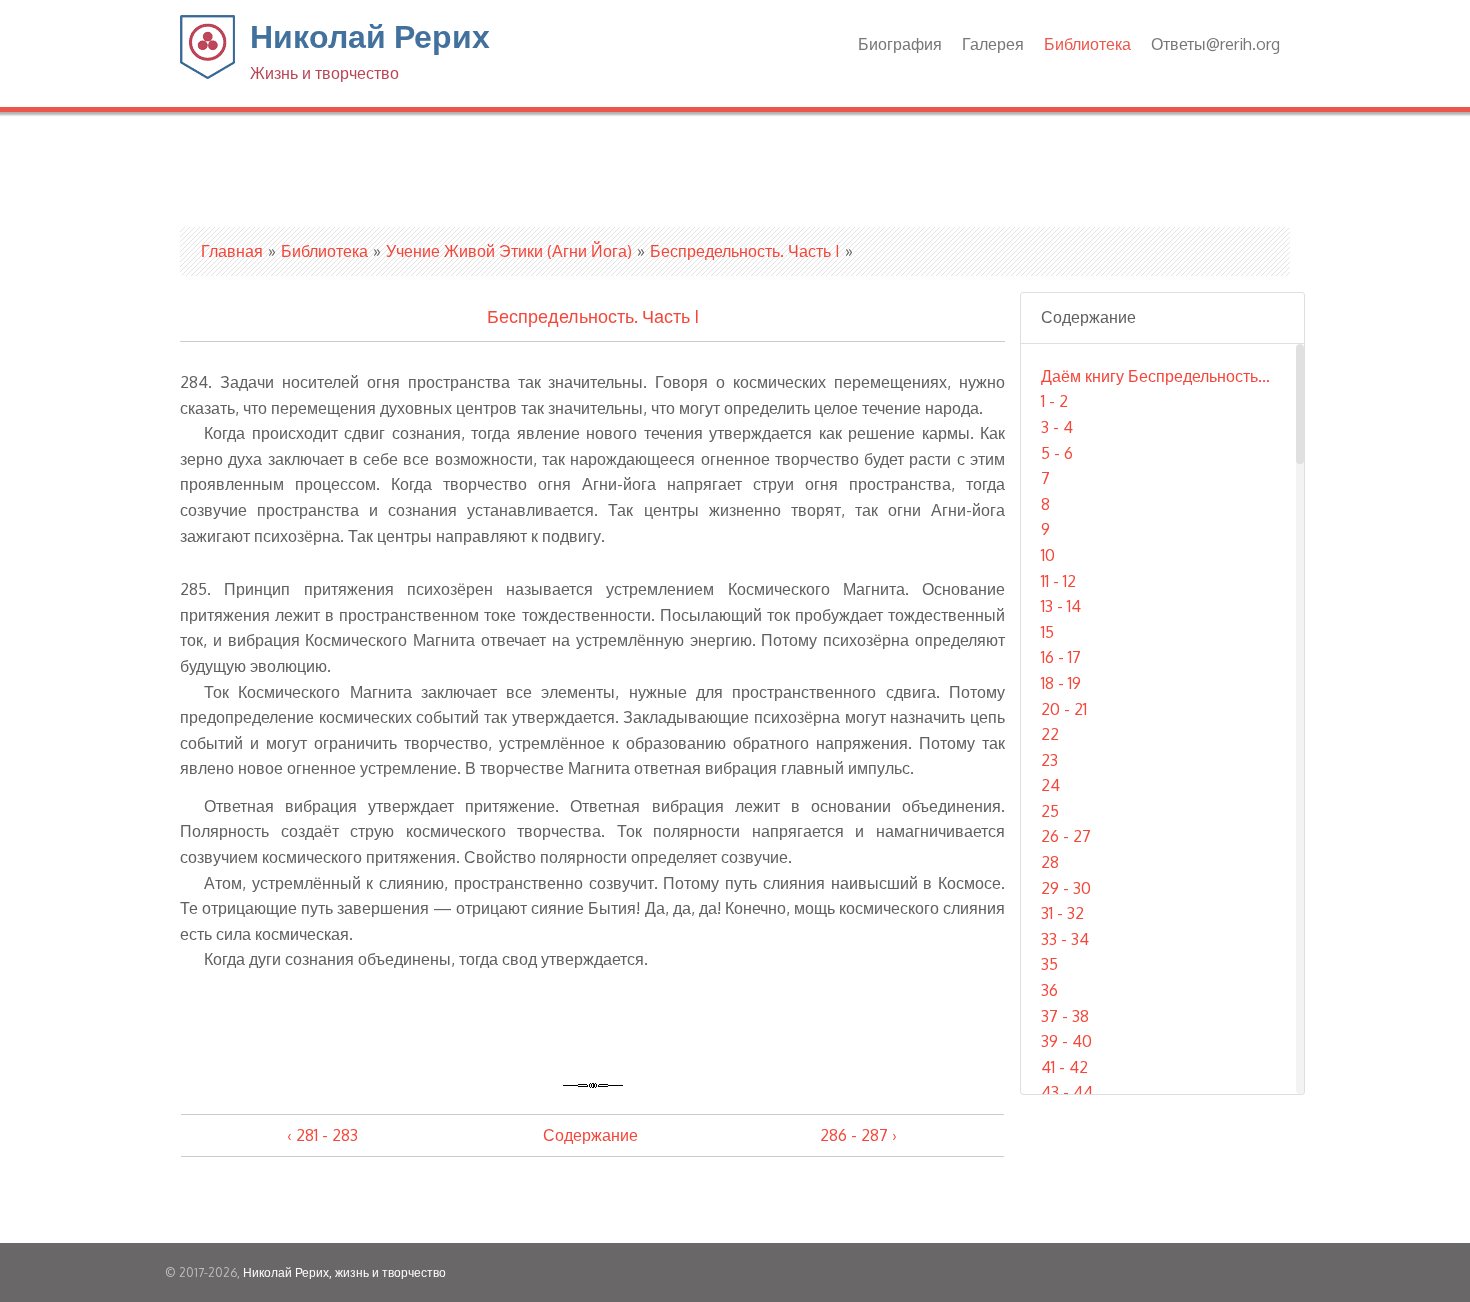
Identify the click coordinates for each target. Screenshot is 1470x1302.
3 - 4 (1057, 427)
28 (1050, 862)
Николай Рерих (370, 49)
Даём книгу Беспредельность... (1155, 376)
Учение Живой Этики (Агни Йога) (509, 251)
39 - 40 (1066, 1041)
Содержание (590, 1135)
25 (1050, 811)
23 (1049, 760)
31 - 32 (1062, 913)
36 (1049, 990)
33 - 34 (1065, 939)
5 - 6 (1057, 453)
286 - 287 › (858, 1135)
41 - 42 (1064, 1067)
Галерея (993, 44)
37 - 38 (1065, 1016)
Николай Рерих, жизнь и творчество (344, 1272)
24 (1050, 785)
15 (1047, 632)
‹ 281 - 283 (322, 1135)
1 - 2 (1054, 401)
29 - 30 (1066, 888)
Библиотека (1087, 44)
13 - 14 (1061, 606)
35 (1049, 964)
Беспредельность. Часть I (745, 251)
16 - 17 (1061, 657)
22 (1050, 734)
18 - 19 (1061, 683)
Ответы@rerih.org (1215, 44)
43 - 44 (1067, 1092)
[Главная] (207, 73)
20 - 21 (1064, 709)
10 (1048, 555)
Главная (232, 251)
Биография (900, 44)
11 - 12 (1058, 581)
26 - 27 (1066, 836)
